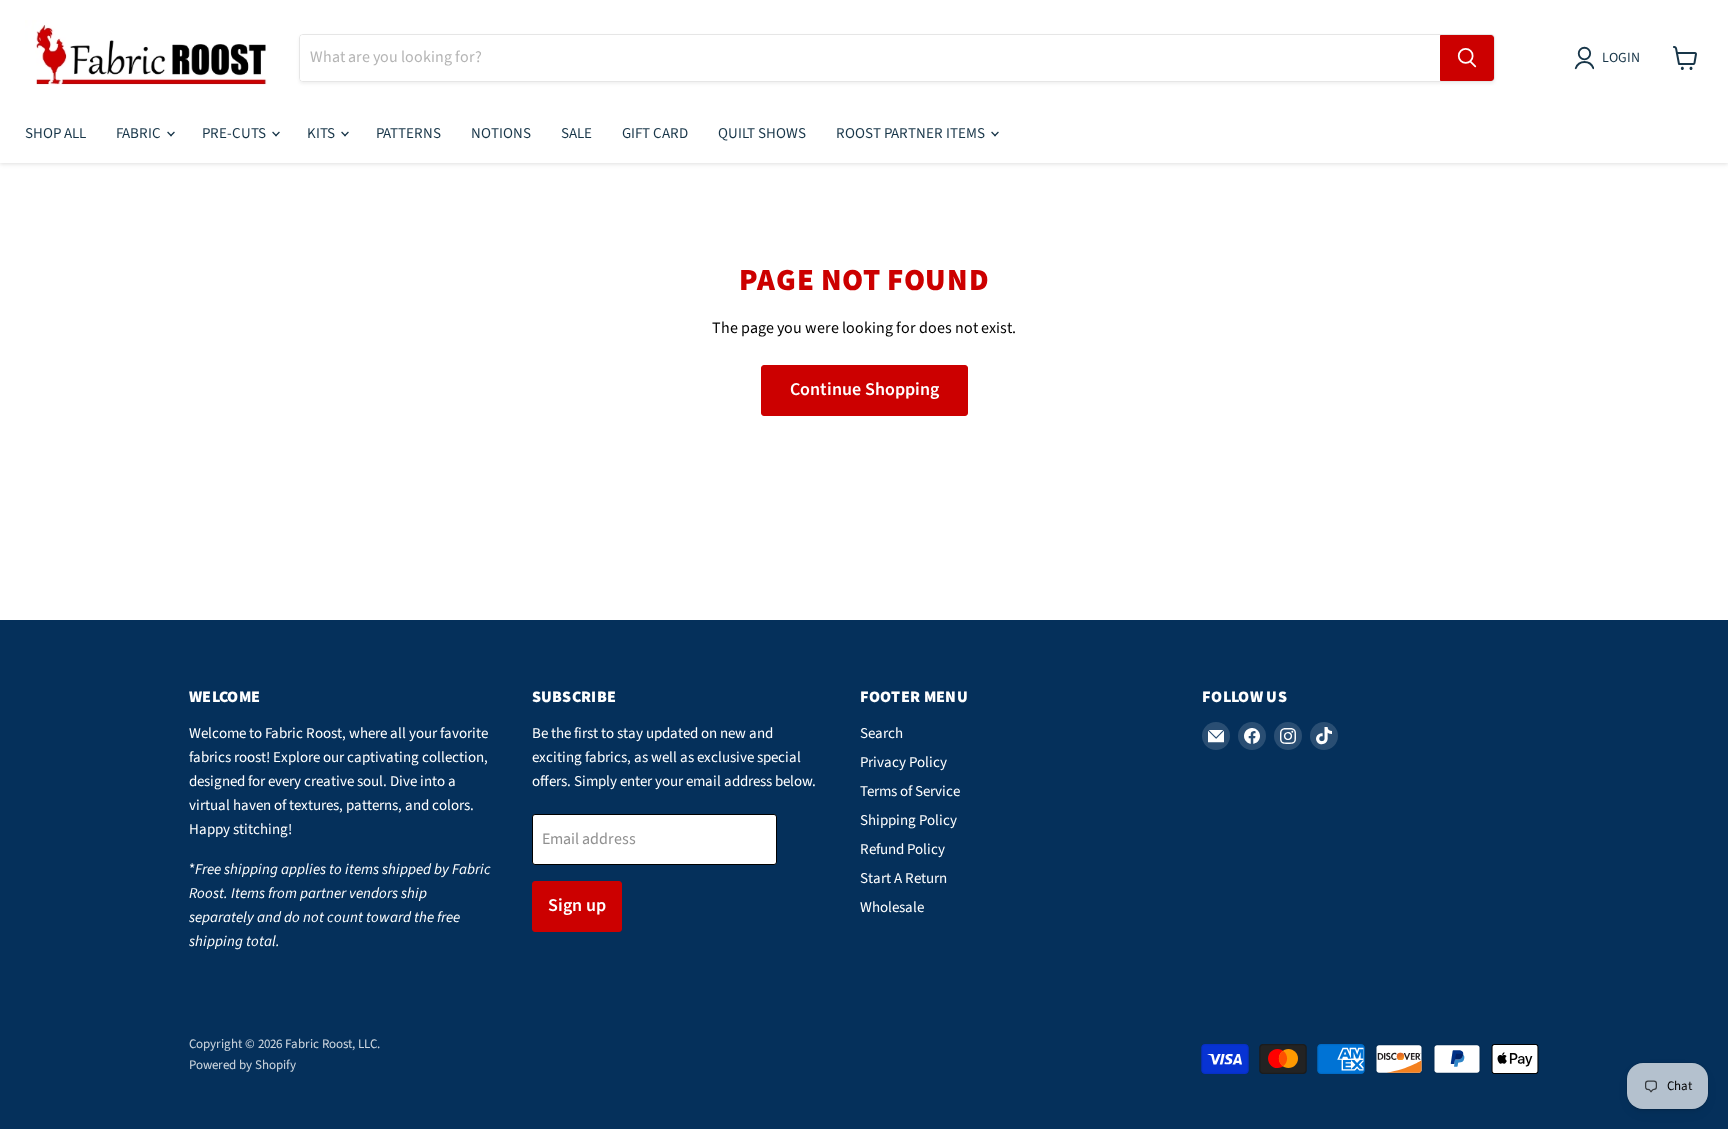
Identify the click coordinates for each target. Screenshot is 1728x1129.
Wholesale (892, 907)
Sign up (577, 905)
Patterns (408, 133)
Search (881, 733)
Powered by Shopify (242, 1065)
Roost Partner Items (912, 133)
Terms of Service (910, 791)
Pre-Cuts (235, 133)
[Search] (1467, 58)
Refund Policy (902, 849)
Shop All (55, 133)
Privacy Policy (903, 762)
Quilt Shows (762, 133)
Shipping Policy (908, 820)
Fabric (140, 133)
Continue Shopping (864, 389)
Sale (576, 133)
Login (1621, 58)
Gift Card (655, 133)
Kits (322, 133)
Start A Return (903, 878)
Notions (501, 133)
